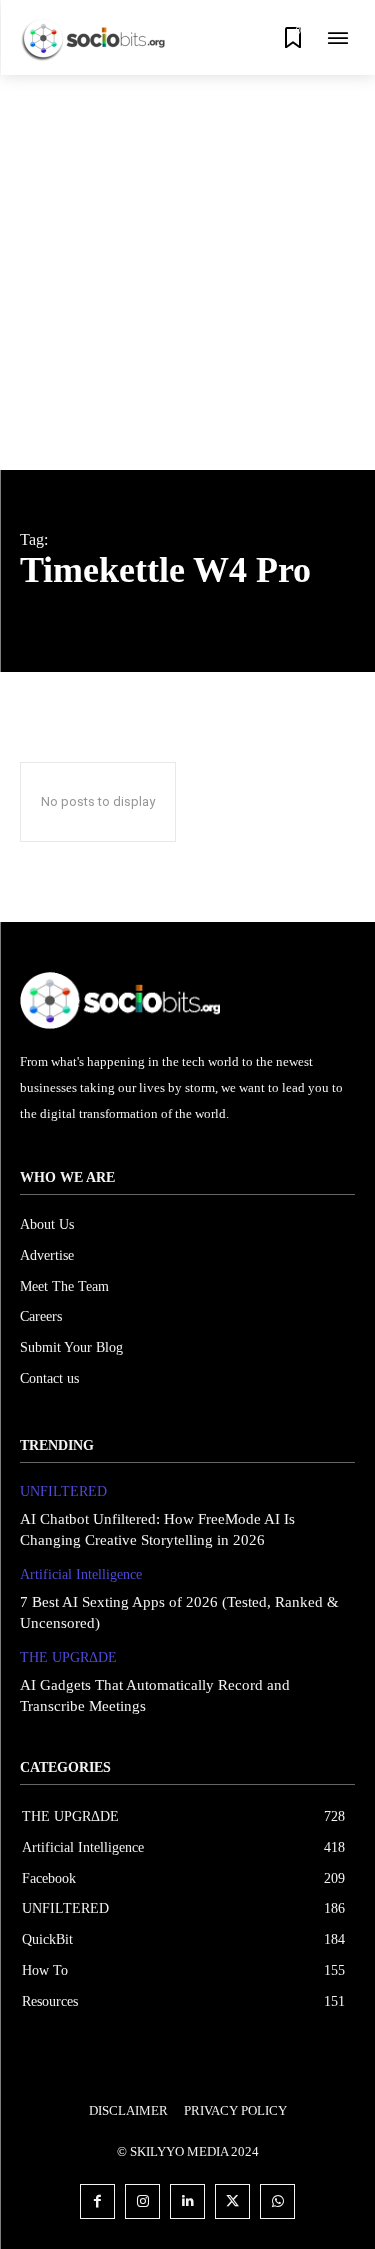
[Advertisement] (187, 272)
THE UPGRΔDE (68, 1657)
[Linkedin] (187, 2201)
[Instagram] (142, 2201)
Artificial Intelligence (81, 1574)
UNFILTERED (63, 1491)
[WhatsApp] (277, 2201)
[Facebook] (97, 2201)
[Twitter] (232, 2201)
